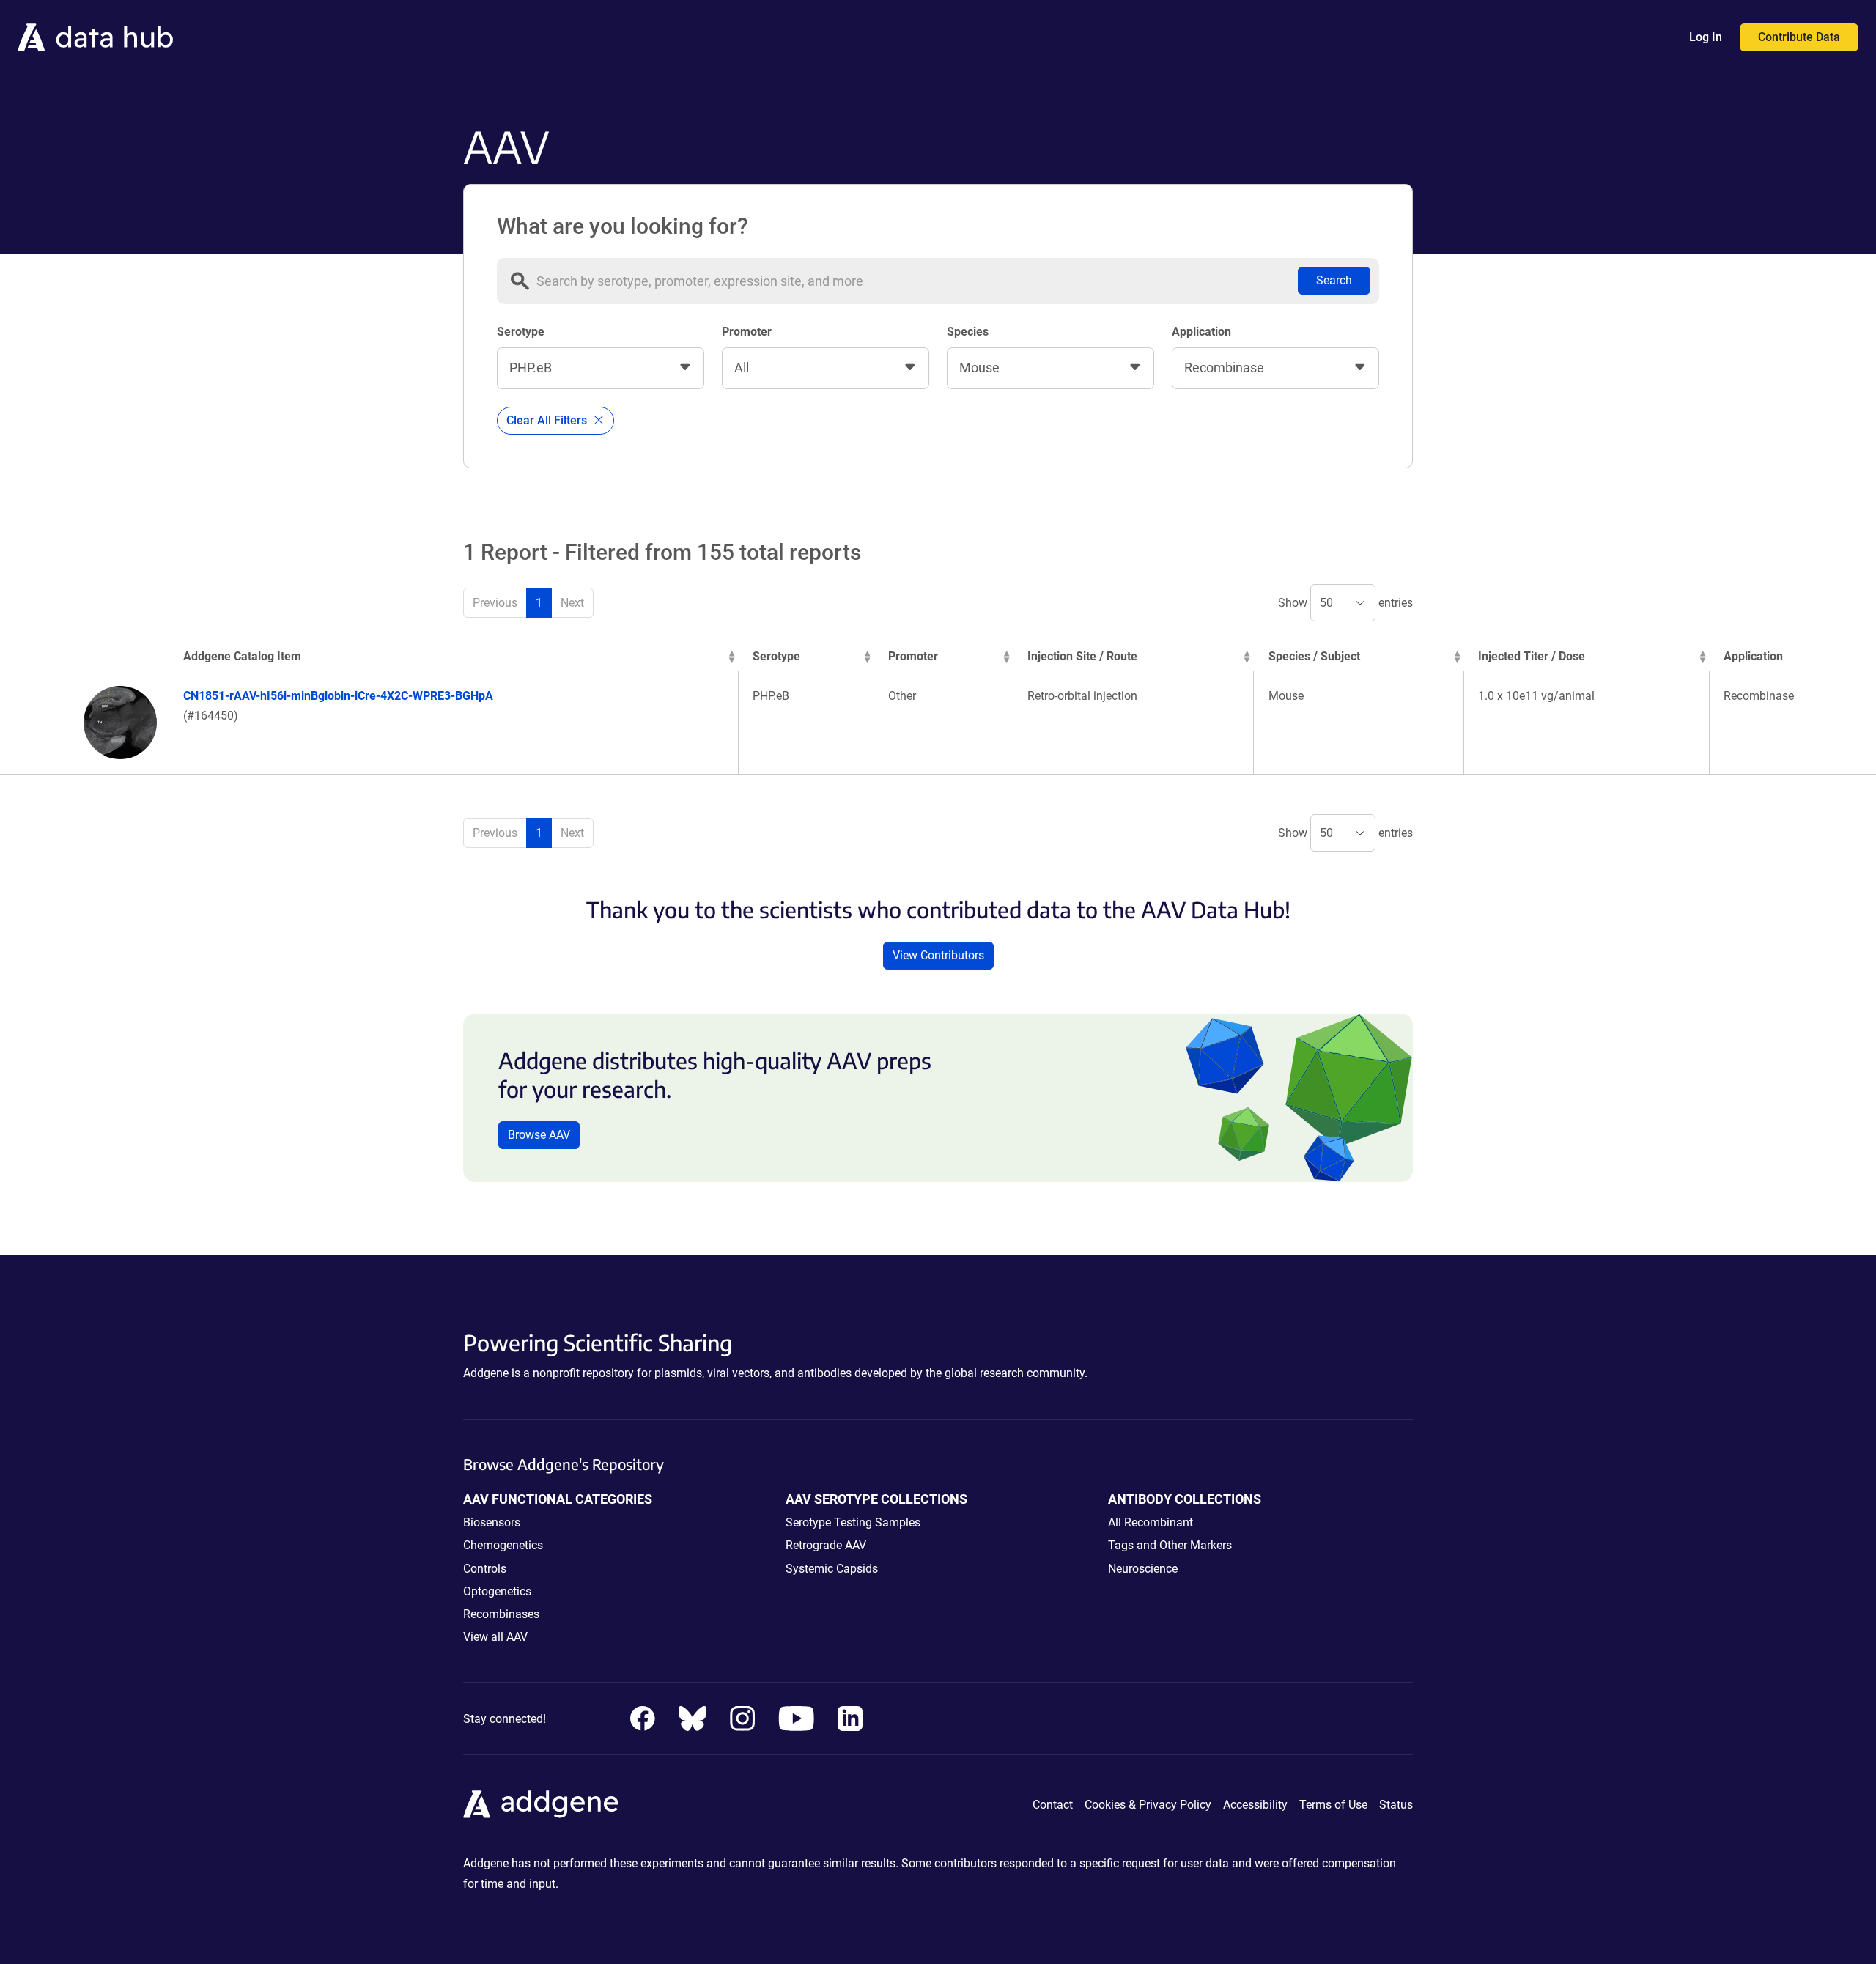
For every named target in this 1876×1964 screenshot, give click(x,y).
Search (1334, 280)
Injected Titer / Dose (1532, 656)
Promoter (747, 332)
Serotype (521, 332)
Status (1396, 1805)
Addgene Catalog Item (242, 656)
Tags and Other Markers (1170, 1545)
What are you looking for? (623, 226)
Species (968, 332)
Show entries (1345, 603)
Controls (485, 1569)
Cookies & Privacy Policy (1148, 1805)
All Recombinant (1151, 1522)
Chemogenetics (503, 1545)
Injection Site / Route (1082, 656)
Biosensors (492, 1522)
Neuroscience (1143, 1569)
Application (1201, 332)
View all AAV (495, 1637)
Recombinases (501, 1614)
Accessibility (1255, 1805)
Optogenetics (497, 1591)
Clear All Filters (548, 420)
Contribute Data (1799, 37)
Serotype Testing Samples (853, 1522)
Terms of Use (1333, 1805)
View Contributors (938, 955)
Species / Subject (1314, 656)
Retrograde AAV (826, 1545)
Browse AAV (539, 1135)
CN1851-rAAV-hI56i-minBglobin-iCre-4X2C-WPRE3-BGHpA (338, 696)
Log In (1706, 37)
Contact (1053, 1805)
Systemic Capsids (832, 1569)
